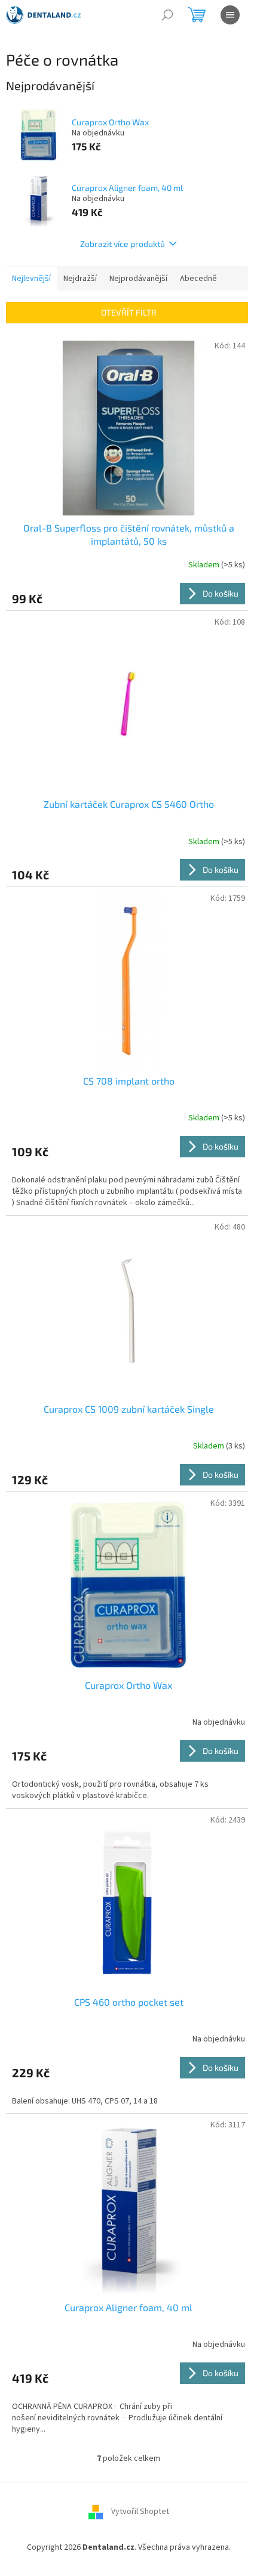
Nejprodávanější (138, 279)
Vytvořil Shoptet (140, 2512)
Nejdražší (80, 279)
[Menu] (230, 15)
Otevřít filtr (129, 312)
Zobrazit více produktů (123, 244)
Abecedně (198, 279)
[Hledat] (167, 15)
